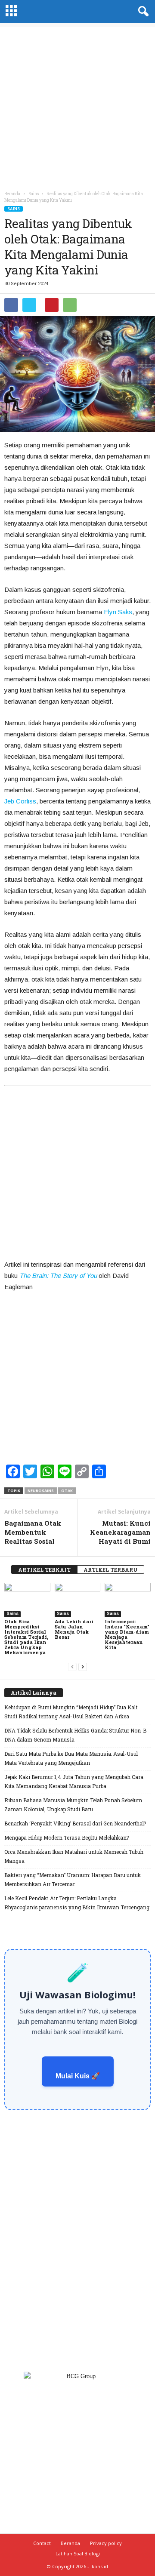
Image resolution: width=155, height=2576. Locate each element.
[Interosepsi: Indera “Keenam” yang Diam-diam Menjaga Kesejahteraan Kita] (128, 1600)
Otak (67, 1491)
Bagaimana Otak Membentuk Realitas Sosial (33, 1532)
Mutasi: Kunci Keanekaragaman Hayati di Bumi (120, 1532)
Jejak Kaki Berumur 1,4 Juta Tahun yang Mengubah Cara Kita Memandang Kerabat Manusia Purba (74, 1781)
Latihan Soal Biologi (78, 2553)
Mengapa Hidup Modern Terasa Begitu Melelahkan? (67, 1837)
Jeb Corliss (20, 801)
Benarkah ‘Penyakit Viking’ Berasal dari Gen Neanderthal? (75, 1823)
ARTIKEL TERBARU (111, 1570)
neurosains (41, 1491)
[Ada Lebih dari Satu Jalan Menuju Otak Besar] (78, 1600)
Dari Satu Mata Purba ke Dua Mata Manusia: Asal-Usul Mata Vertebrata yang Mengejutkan (71, 1758)
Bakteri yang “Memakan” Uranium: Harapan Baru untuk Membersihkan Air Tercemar (73, 1879)
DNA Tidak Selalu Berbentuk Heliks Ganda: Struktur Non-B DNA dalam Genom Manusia (75, 1735)
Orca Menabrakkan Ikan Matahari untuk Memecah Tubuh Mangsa (74, 1856)
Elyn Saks (118, 612)
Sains (14, 209)
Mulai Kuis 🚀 (78, 2076)
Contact (42, 2543)
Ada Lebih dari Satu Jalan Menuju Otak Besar (74, 1629)
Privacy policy (106, 2543)
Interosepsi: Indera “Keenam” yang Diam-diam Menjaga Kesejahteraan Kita (127, 1634)
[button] (142, 12)
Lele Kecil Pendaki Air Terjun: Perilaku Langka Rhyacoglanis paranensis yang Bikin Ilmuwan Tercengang (77, 1903)
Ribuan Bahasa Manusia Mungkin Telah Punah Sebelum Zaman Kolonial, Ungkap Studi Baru (73, 1805)
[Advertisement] (77, 105)
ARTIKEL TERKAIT (44, 1570)
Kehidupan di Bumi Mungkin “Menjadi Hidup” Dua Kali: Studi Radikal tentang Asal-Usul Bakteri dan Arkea (71, 1712)
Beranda (12, 194)
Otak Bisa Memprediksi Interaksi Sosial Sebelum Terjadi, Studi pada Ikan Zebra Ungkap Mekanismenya (26, 1637)
